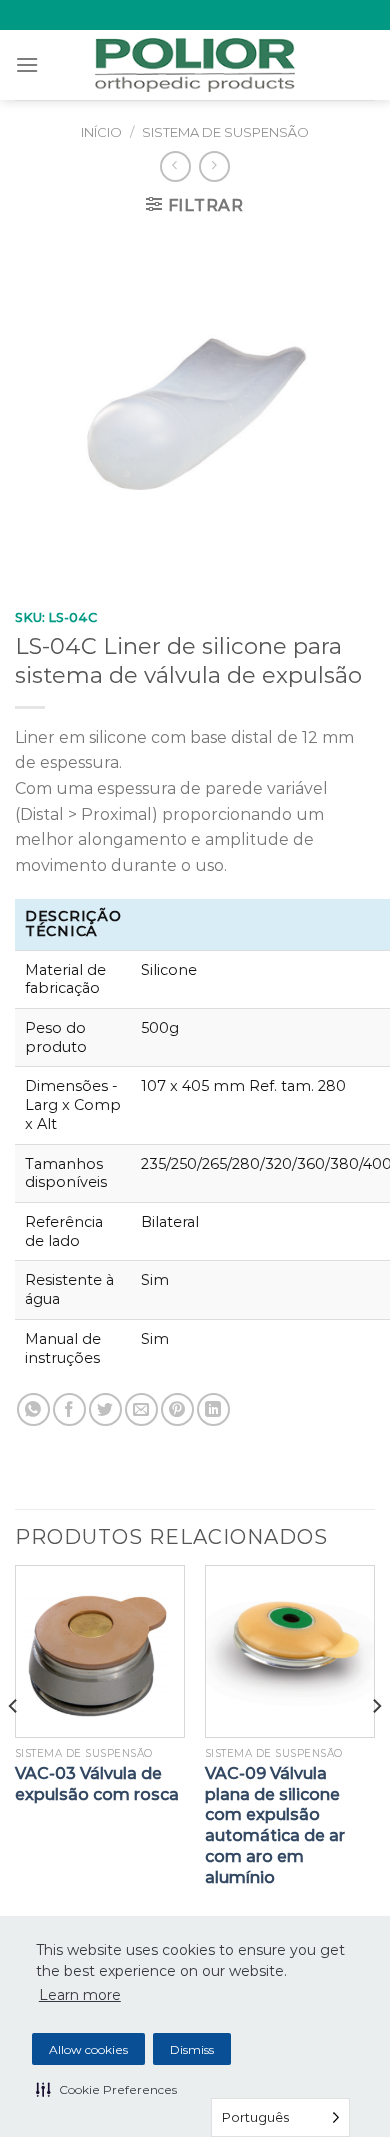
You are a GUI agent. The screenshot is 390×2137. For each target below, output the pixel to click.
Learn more (80, 1995)
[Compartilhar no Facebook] (69, 1409)
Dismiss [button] (192, 2049)
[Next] (376, 1745)
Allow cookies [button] (88, 2049)
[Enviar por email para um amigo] (141, 1409)
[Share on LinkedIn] (213, 1409)
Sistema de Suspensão (225, 132)
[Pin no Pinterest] (177, 1409)
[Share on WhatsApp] (33, 1409)
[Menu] (27, 64)
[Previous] (14, 1745)
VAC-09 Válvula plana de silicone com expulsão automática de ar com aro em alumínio (275, 1825)
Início (101, 132)
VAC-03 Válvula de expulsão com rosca (97, 1784)
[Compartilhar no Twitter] (105, 1409)
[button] (106, 2089)
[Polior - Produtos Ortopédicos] (195, 64)
